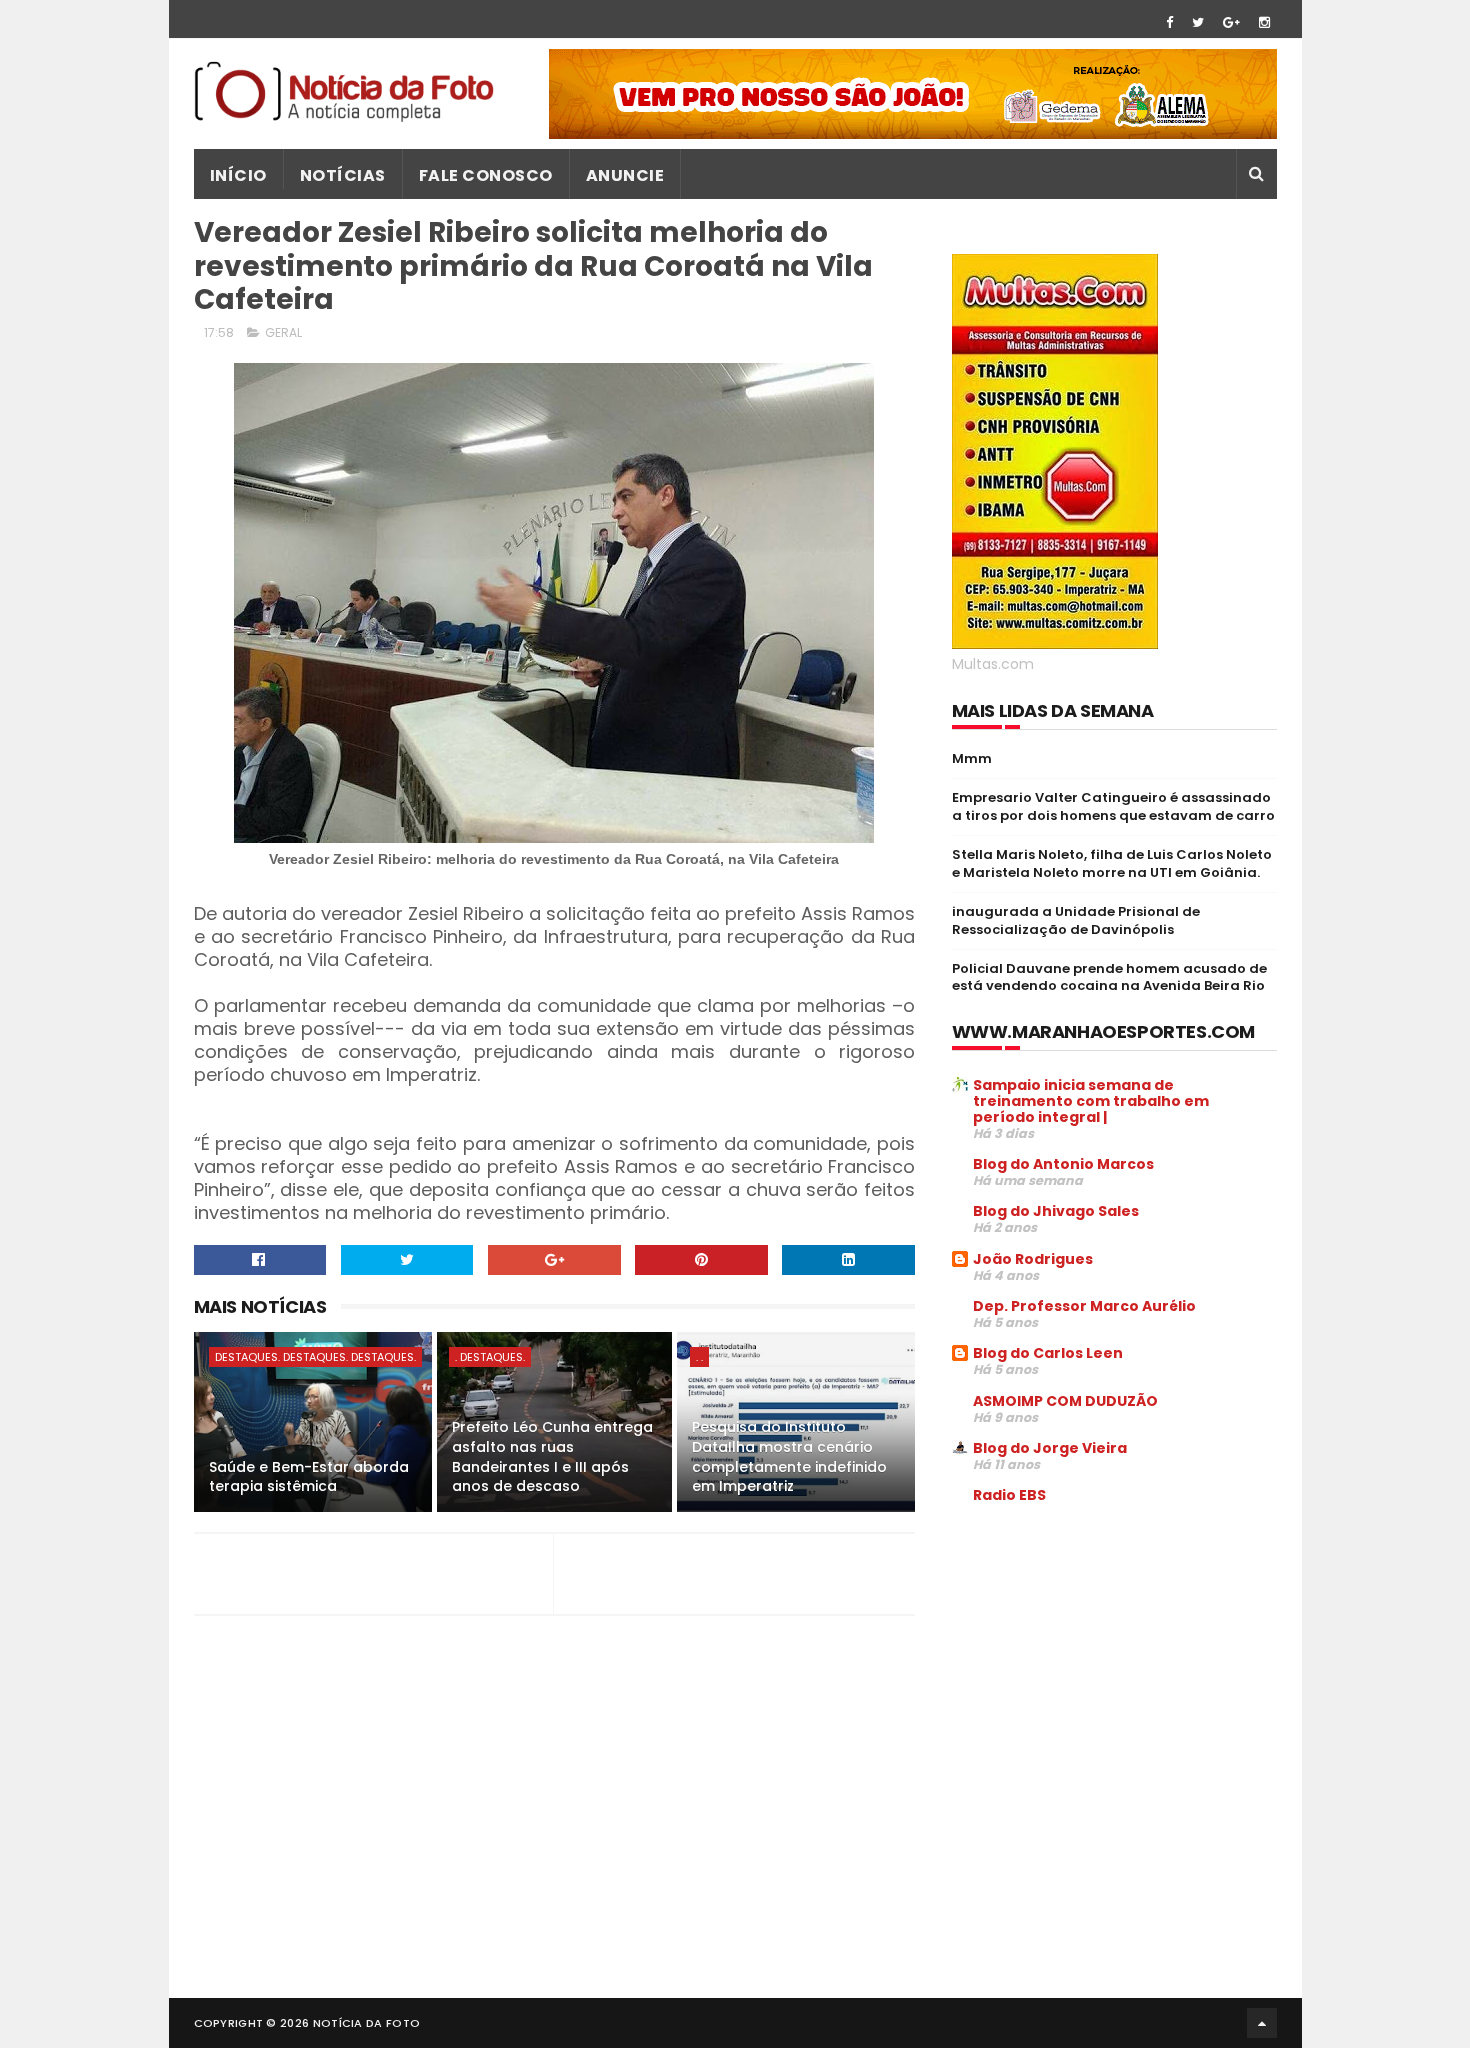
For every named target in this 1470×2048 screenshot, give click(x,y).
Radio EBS (1009, 1495)
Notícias (343, 175)
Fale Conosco (486, 175)
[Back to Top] (1262, 2023)
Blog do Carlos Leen (1048, 1353)
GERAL (283, 332)
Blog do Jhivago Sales (1056, 1211)
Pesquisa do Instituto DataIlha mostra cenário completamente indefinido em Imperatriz (789, 1456)
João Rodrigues (1033, 1259)
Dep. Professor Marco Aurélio (1084, 1306)
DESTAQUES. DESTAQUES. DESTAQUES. (315, 1357)
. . (699, 1357)
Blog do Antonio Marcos (1063, 1164)
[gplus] (1231, 22)
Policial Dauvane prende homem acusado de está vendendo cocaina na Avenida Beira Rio (1109, 977)
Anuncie (625, 175)
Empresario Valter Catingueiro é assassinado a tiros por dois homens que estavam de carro (1113, 806)
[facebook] (1169, 22)
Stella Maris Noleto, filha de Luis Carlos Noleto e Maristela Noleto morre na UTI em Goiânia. (1112, 863)
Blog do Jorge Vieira (1050, 1448)
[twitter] (1198, 22)
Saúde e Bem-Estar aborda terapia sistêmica (309, 1477)
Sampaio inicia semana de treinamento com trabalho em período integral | (1091, 1101)
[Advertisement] (1120, 1672)
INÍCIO (238, 175)
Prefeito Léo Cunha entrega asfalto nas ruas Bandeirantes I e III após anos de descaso (552, 1456)
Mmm (972, 758)
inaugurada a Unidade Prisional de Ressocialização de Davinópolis (1076, 920)
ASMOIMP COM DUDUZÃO (1065, 1401)
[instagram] (1264, 22)
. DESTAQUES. (490, 1357)
